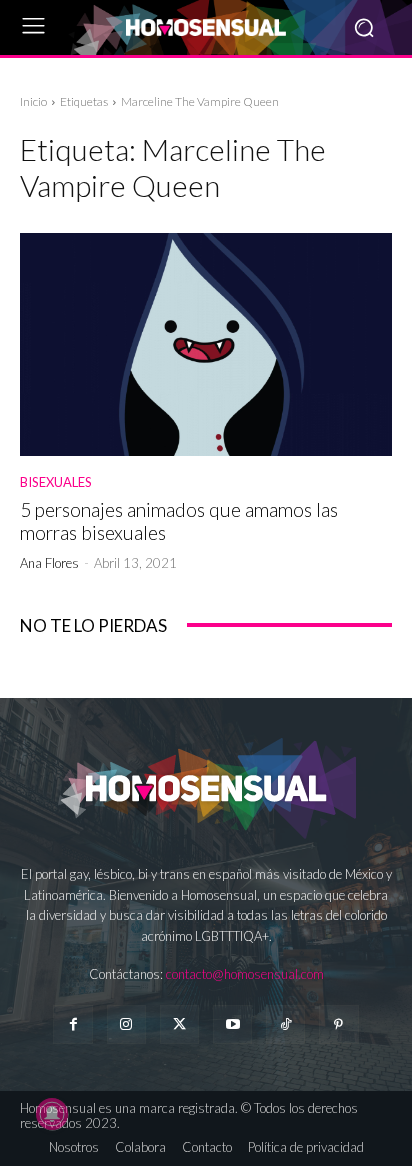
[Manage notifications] (52, 1114)
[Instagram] (126, 1024)
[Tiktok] (285, 1024)
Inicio (33, 101)
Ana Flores (49, 563)
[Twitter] (179, 1024)
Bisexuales (56, 482)
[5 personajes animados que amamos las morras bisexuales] (206, 344)
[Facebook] (72, 1024)
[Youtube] (232, 1024)
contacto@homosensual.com (245, 974)
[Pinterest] (338, 1024)
